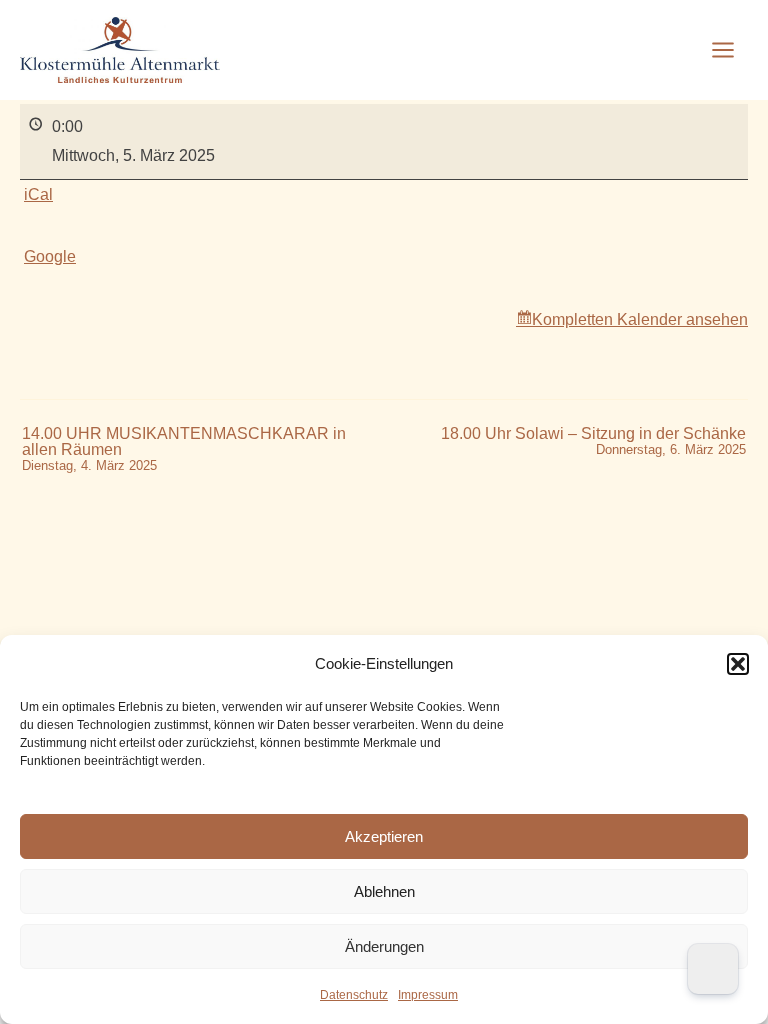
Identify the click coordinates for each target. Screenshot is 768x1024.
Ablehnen (384, 891)
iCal (38, 194)
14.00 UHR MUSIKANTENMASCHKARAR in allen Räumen (184, 449)
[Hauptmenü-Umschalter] (723, 50)
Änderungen (384, 946)
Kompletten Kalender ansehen (640, 319)
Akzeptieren (384, 836)
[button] (738, 664)
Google (50, 256)
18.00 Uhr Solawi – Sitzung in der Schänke (593, 441)
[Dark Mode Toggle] (713, 969)
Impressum (428, 995)
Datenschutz (354, 995)
